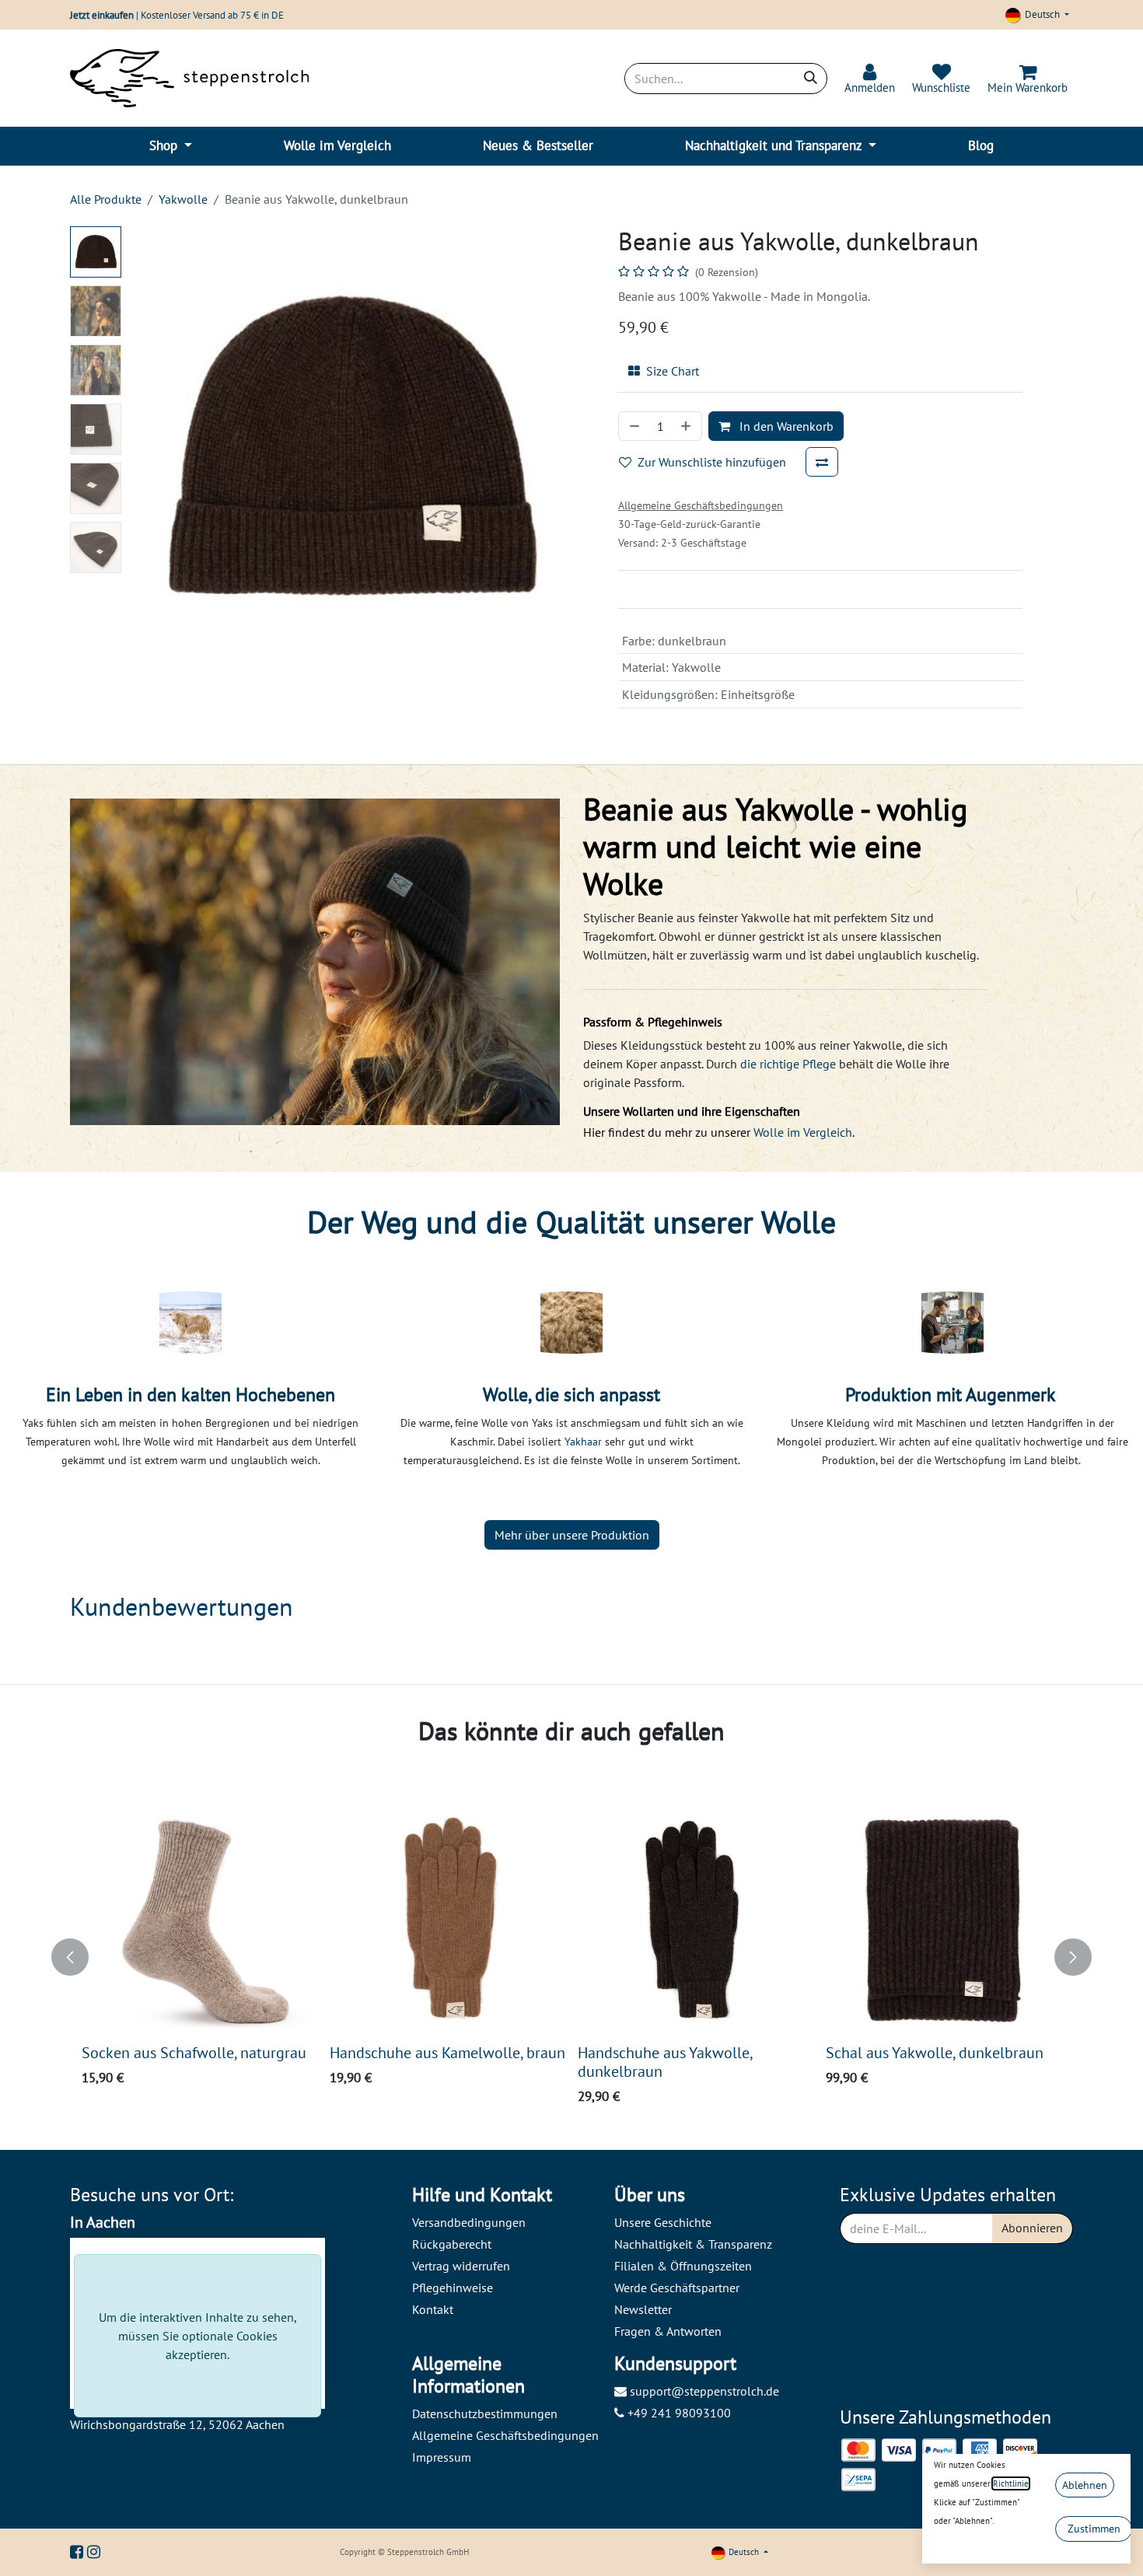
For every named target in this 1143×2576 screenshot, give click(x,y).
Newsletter (643, 2309)
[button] (150, 448)
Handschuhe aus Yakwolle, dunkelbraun (665, 2062)
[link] (870, 79)
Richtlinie (1011, 2483)
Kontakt (433, 2309)
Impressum (442, 2457)
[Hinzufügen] (687, 426)
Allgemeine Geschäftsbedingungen (505, 2435)
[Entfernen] (633, 426)
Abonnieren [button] (1032, 2228)
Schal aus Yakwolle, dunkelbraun (935, 2052)
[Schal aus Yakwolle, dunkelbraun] (944, 1919)
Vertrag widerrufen (461, 2266)
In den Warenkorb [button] (785, 426)
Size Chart (673, 371)
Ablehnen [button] (1085, 2485)
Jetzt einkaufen (102, 15)
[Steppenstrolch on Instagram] (94, 2552)
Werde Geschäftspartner (677, 2288)
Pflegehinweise (453, 2288)
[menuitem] (171, 146)
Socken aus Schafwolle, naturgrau (194, 2052)
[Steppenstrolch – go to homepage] (189, 78)
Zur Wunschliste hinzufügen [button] (712, 462)
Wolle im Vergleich (803, 1132)
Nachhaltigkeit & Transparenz (693, 2244)
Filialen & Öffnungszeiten (683, 2266)
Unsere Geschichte (663, 2222)
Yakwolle (183, 199)
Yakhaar (585, 1442)
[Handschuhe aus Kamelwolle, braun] (447, 1919)
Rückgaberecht (452, 2244)
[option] (571, 1957)
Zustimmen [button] (1094, 2529)
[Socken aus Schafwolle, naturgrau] (199, 1919)
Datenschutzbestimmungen (485, 2413)
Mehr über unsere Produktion (572, 1535)
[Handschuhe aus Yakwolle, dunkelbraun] (696, 1919)
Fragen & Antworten (668, 2331)
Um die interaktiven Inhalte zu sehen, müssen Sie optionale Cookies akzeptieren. (198, 2336)
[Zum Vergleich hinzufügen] (822, 462)
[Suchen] (811, 79)
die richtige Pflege (788, 1064)
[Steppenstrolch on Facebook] (79, 2552)
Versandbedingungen (469, 2222)
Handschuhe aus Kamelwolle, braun (447, 2052)
